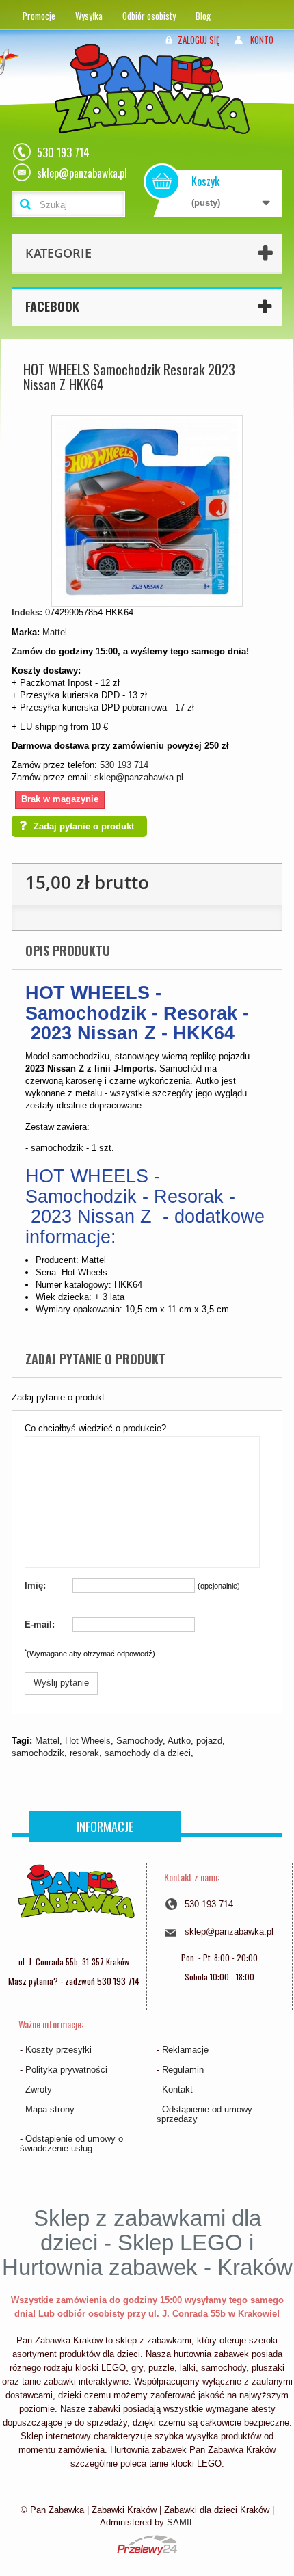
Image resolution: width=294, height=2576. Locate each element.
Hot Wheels (88, 1741)
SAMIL (181, 2522)
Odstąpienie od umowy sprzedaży (204, 2114)
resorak (84, 1753)
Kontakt (177, 2089)
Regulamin (183, 2070)
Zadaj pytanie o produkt (84, 826)
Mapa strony (50, 2109)
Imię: (35, 1585)
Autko (179, 1741)
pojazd (209, 1741)
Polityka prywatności (66, 2070)
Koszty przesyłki (58, 2050)
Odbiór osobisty (149, 16)
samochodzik (38, 1753)
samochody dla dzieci (148, 1753)
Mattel (55, 632)
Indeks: (27, 612)
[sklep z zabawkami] (76, 1906)
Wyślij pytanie (61, 1683)
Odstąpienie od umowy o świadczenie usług (71, 2143)
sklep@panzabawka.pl (139, 777)
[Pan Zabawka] (157, 107)
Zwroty (39, 2089)
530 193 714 (124, 765)
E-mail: (40, 1624)
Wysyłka (89, 16)
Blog (203, 16)
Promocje (39, 16)
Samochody (139, 1741)
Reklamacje (185, 2050)
